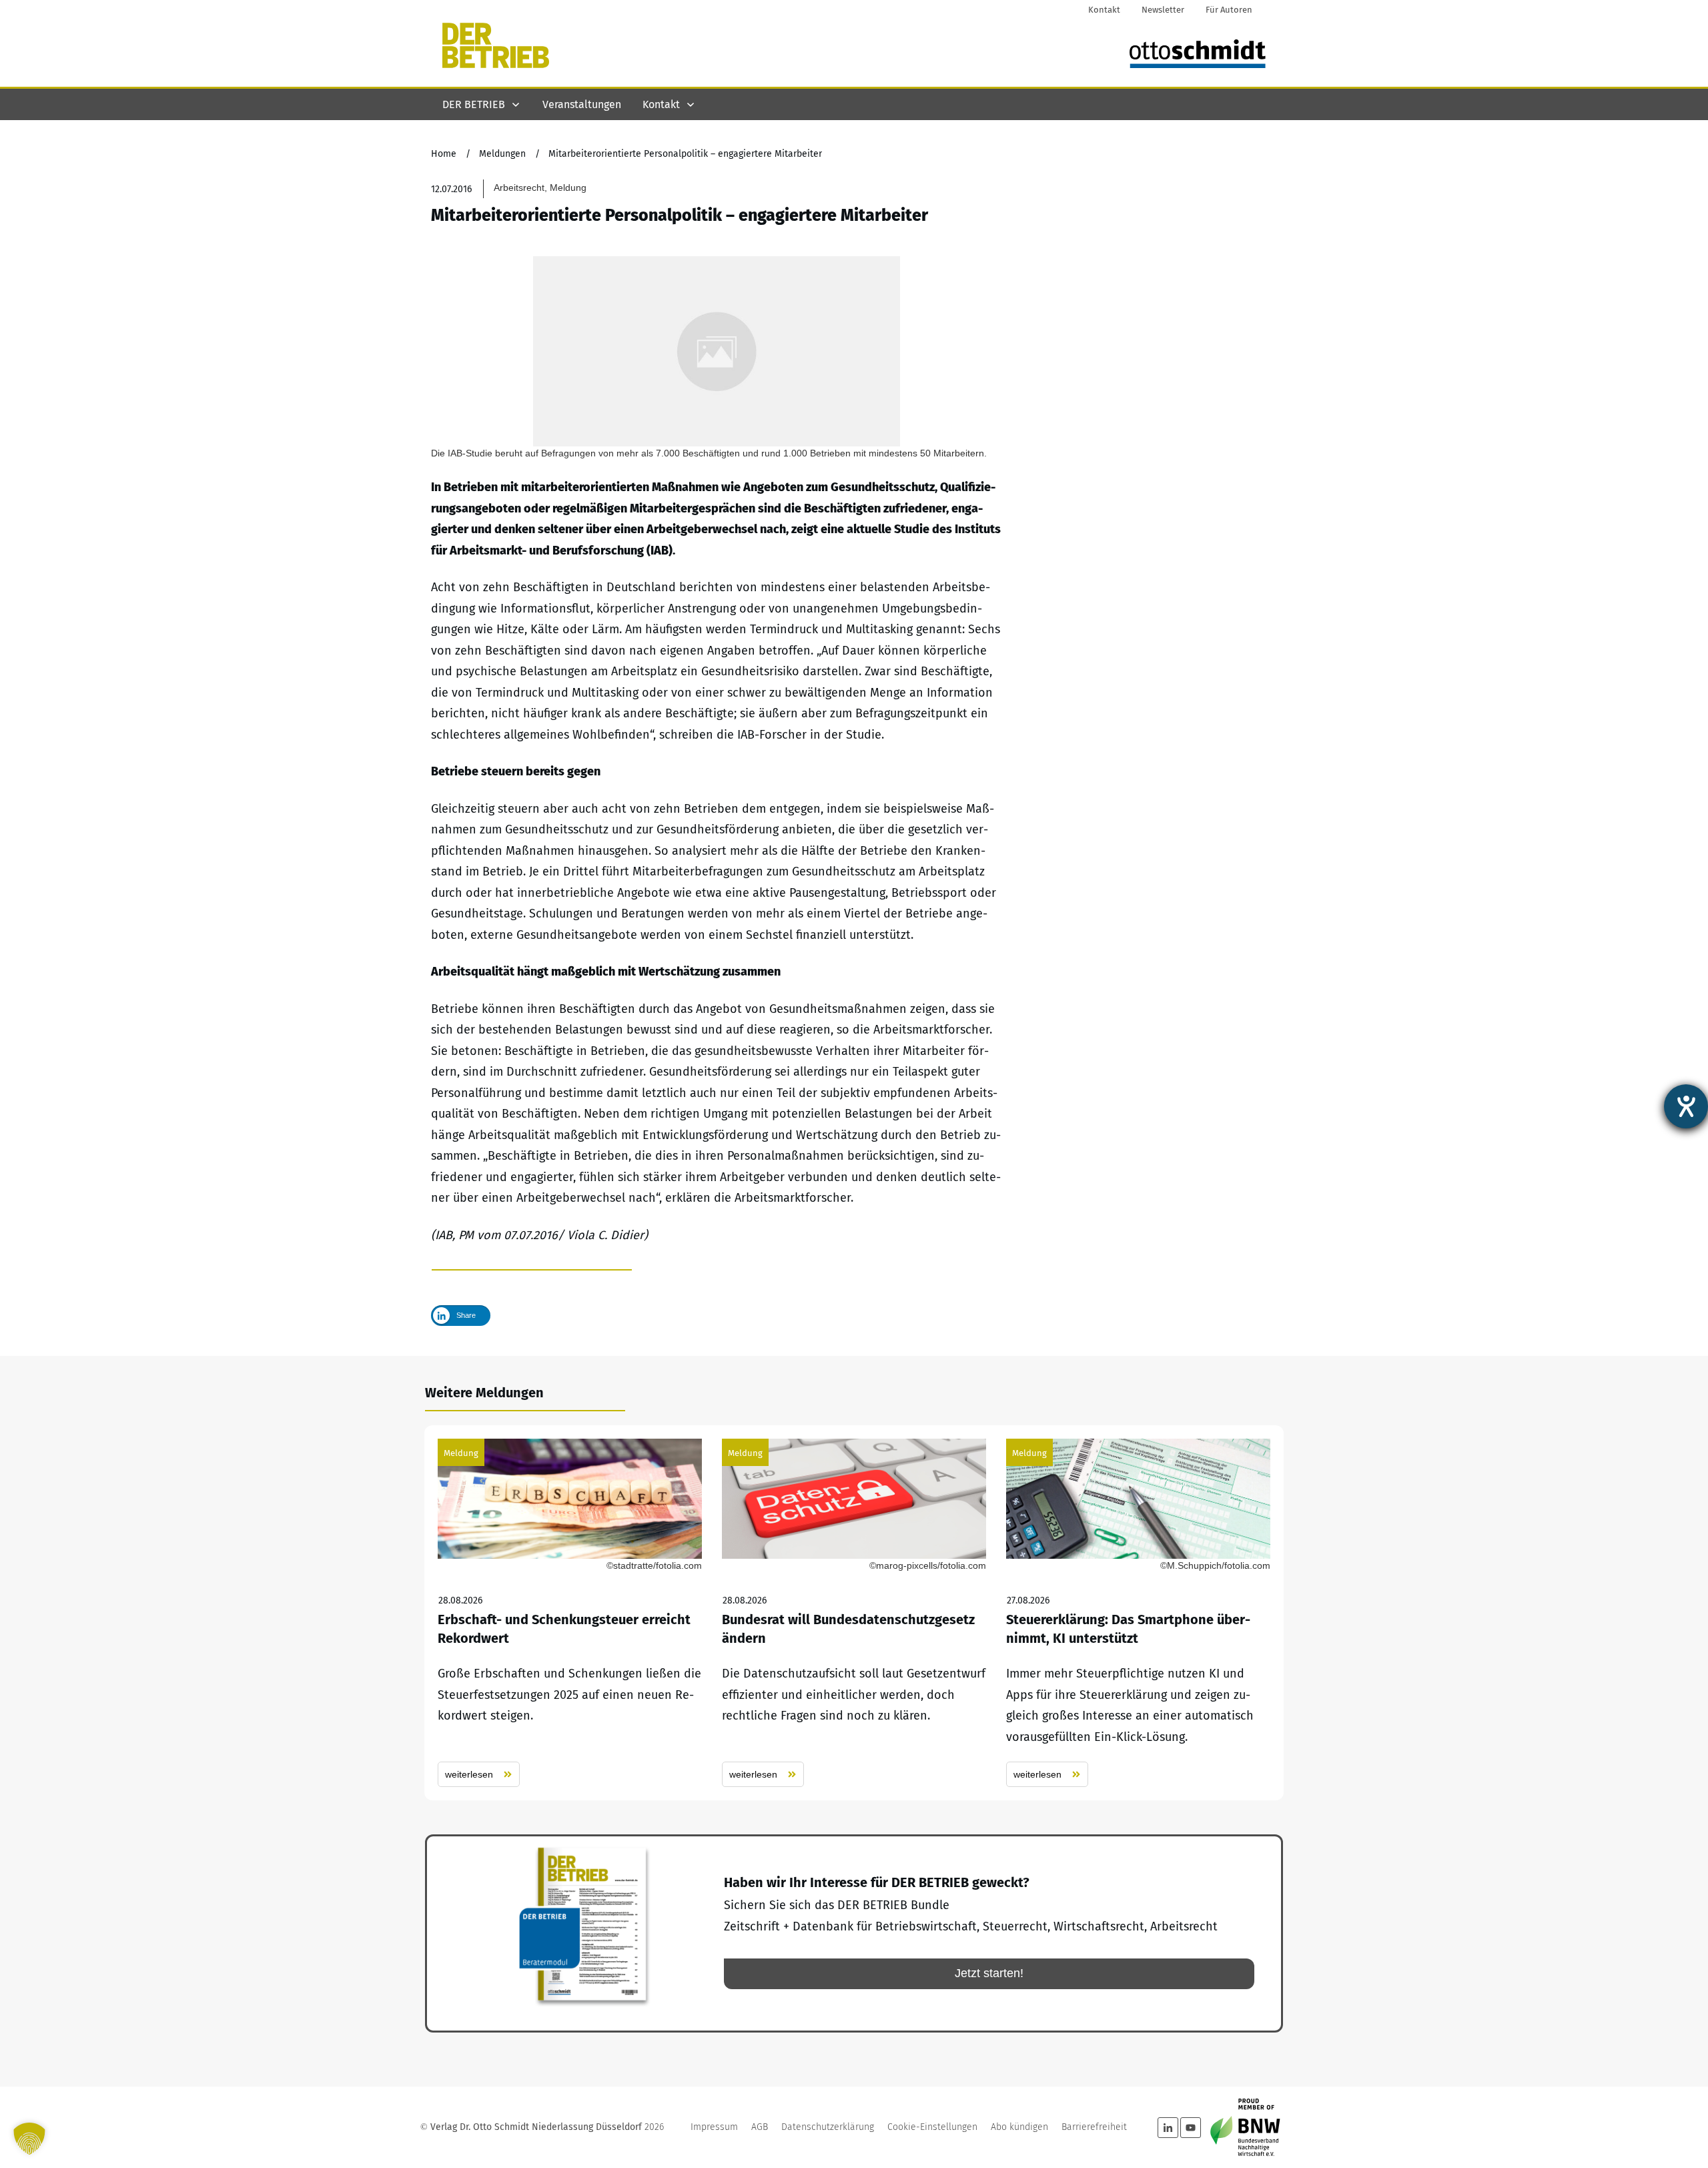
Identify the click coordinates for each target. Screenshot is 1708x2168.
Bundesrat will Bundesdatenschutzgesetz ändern (854, 1613)
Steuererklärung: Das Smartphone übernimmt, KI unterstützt (1138, 1613)
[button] (29, 2139)
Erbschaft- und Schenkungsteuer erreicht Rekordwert (570, 1613)
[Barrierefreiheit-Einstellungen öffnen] (1686, 1106)
